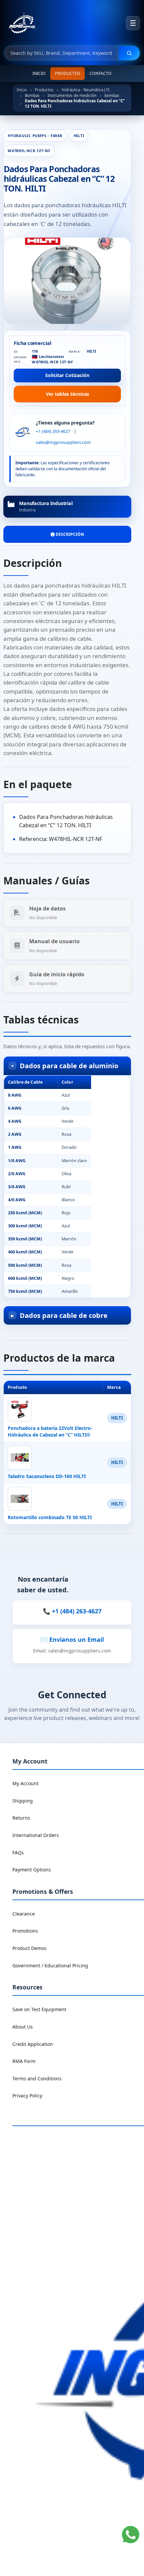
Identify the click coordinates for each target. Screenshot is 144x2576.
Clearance (24, 1914)
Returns (21, 1818)
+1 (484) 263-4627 (53, 431)
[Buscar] (129, 53)
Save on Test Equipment (39, 2009)
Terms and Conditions (37, 2078)
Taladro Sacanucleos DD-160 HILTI (47, 1476)
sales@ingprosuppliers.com (63, 442)
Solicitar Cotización (67, 375)
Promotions (25, 1931)
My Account (25, 1783)
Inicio (39, 73)
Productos (68, 73)
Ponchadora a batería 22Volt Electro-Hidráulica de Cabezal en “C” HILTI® (50, 1431)
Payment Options (32, 1870)
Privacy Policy (27, 2096)
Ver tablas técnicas (67, 394)
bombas (112, 95)
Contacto (100, 73)
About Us (23, 2027)
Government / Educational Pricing (50, 1966)
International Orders (36, 1835)
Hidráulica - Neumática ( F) (85, 90)
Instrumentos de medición (72, 95)
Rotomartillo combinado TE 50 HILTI (50, 1517)
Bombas (32, 95)
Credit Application (33, 2044)
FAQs (18, 1853)
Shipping (23, 1801)
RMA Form (24, 2061)
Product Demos (29, 1948)
